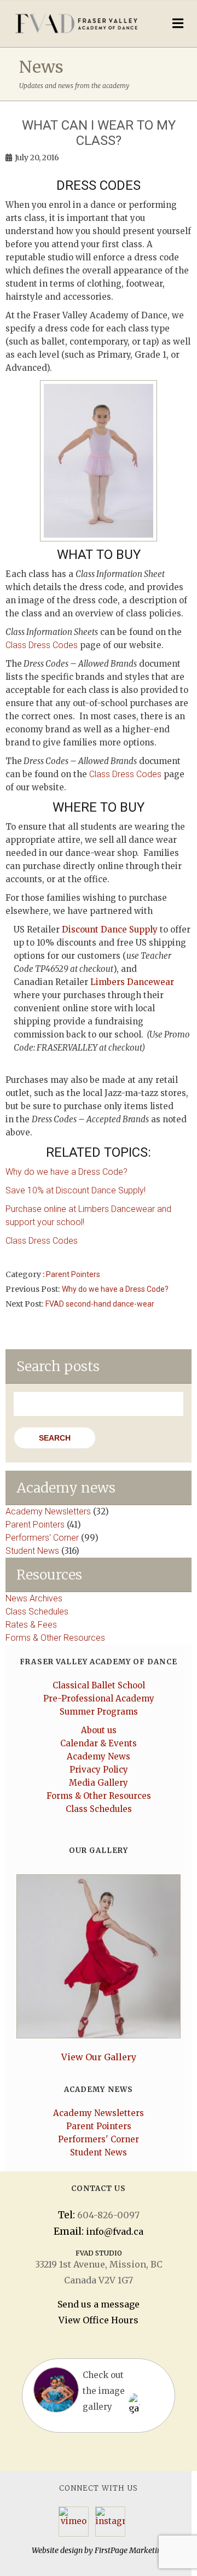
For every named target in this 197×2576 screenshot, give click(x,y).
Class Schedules (37, 1612)
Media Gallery (99, 1783)
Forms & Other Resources (55, 1638)
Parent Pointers (73, 1274)
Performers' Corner (42, 1538)
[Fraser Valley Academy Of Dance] (76, 23)
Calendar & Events (99, 1743)
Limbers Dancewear (132, 982)
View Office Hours (99, 2320)
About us (99, 1730)
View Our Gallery (99, 2057)
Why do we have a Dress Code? (66, 1172)
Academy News (99, 1756)
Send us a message (99, 2304)
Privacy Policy (99, 1770)
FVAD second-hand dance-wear (100, 1304)
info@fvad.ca (115, 2231)
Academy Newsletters (48, 1511)
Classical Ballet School (99, 1685)
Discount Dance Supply (110, 929)
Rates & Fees (31, 1625)
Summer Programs (99, 1712)
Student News (32, 1551)
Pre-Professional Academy (99, 1698)
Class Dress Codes (42, 645)
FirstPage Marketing (130, 2550)
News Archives (34, 1598)
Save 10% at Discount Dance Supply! (76, 1190)
